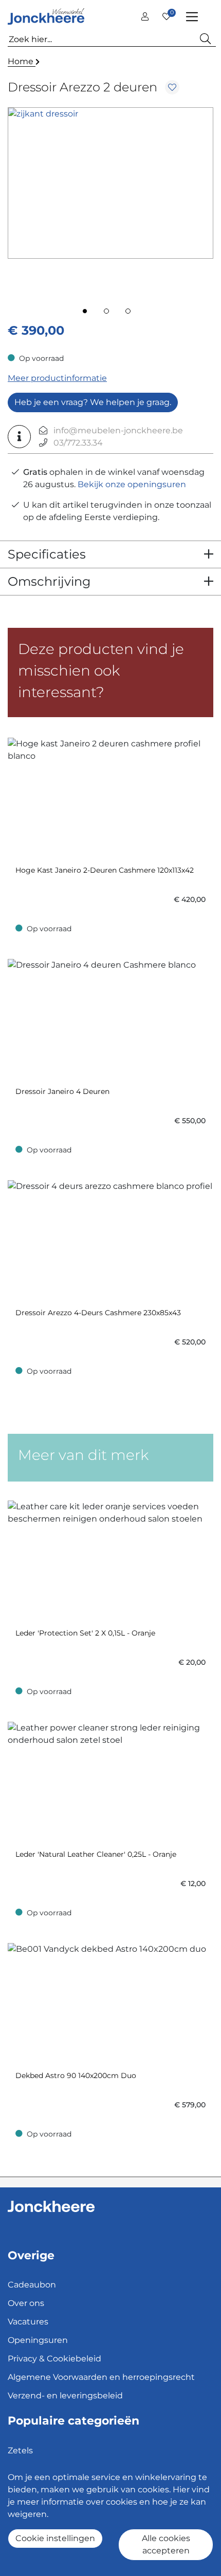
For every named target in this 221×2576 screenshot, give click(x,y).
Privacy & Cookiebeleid (54, 2359)
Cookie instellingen (55, 2538)
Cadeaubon (32, 2285)
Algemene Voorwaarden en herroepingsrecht (101, 2377)
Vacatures (28, 2322)
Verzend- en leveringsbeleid (65, 2396)
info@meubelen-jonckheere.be (118, 430)
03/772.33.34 (78, 443)
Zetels (20, 2450)
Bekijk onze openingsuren (132, 484)
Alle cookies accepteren (166, 2544)
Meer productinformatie (57, 378)
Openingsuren (38, 2340)
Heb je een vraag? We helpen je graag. (93, 402)
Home (22, 61)
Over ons (26, 2303)
